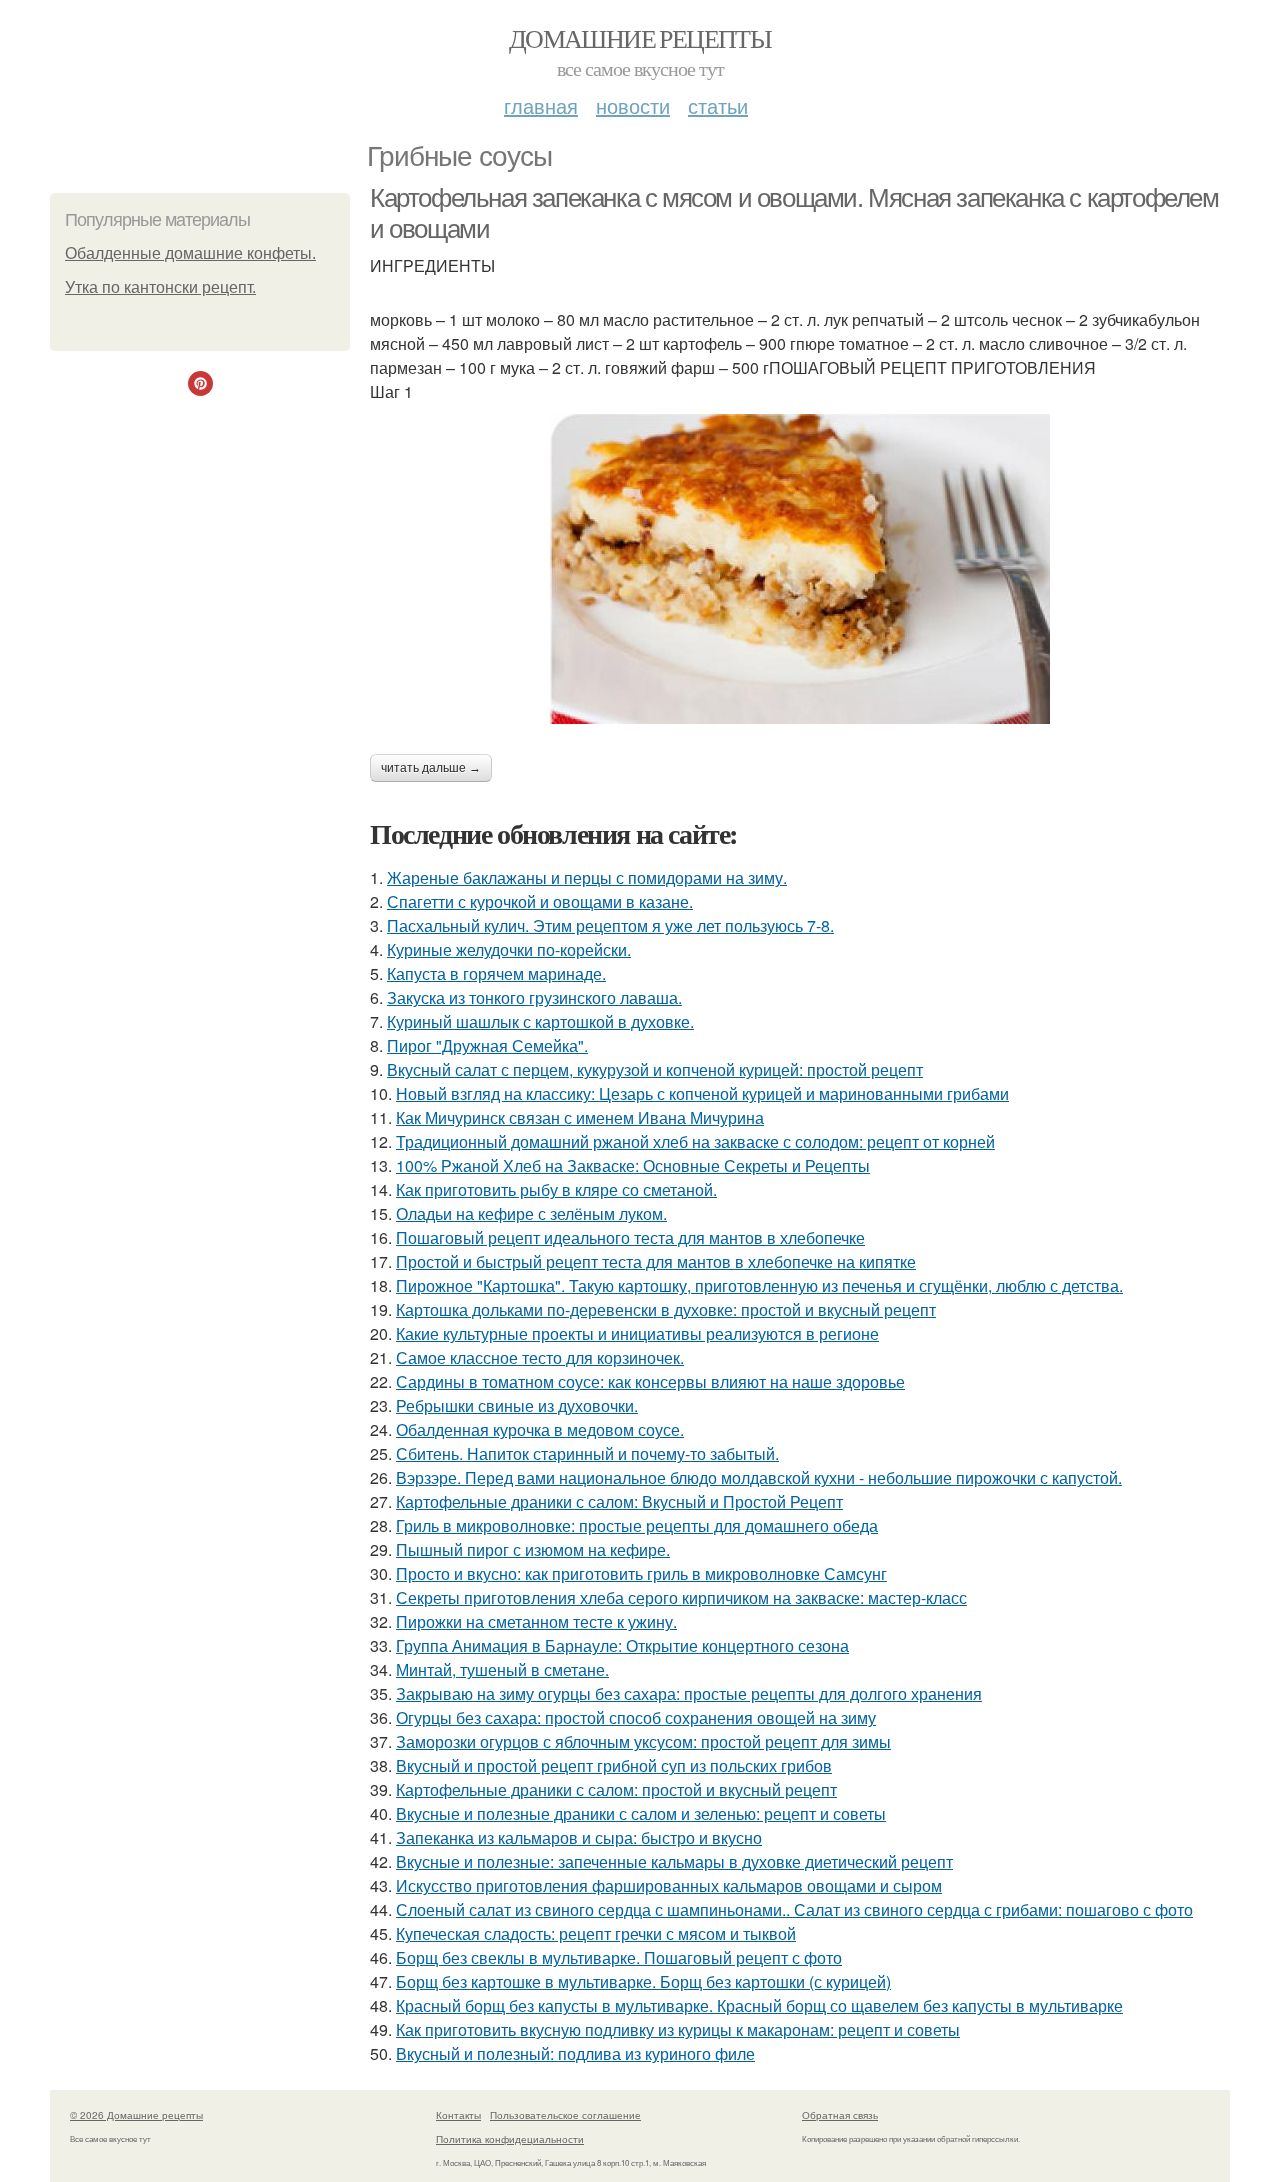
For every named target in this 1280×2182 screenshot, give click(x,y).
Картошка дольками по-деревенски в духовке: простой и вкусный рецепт (666, 1309)
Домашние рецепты (640, 38)
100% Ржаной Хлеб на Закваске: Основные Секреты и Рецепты (633, 1165)
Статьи (718, 105)
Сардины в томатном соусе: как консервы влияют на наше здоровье (650, 1381)
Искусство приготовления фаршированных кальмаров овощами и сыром (669, 1885)
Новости (633, 105)
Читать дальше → (431, 768)
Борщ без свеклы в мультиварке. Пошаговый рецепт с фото (619, 1957)
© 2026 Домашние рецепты (136, 2115)
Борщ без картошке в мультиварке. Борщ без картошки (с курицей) (643, 1981)
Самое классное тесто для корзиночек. (540, 1357)
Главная (541, 105)
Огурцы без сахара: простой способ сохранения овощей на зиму (636, 1717)
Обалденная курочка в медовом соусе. (540, 1429)
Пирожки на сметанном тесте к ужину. (536, 1621)
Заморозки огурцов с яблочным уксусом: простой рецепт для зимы (643, 1741)
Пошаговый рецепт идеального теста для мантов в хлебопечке (630, 1237)
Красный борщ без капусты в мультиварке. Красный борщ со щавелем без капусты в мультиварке (759, 2005)
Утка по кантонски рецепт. (160, 287)
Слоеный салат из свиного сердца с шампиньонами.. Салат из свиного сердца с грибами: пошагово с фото (794, 1909)
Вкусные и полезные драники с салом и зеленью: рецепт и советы (641, 1813)
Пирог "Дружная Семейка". (487, 1045)
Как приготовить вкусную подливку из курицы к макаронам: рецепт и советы (678, 2029)
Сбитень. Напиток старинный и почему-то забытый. (587, 1453)
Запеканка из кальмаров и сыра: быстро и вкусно (579, 1837)
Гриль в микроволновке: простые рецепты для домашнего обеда (637, 1525)
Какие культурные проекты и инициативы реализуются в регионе (637, 1333)
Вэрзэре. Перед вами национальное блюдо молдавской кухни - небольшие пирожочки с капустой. (759, 1477)
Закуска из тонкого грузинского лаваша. (534, 997)
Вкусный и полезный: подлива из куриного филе (575, 2053)
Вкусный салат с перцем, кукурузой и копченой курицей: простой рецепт (655, 1069)
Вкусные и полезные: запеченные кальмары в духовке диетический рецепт (674, 1861)
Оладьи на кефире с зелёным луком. (531, 1213)
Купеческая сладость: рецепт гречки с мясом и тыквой (596, 1933)
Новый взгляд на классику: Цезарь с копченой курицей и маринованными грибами (702, 1093)
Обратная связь (840, 2115)
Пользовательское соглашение (565, 2115)
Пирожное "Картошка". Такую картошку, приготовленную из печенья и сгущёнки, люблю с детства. (759, 1285)
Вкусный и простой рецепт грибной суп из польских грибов (614, 1765)
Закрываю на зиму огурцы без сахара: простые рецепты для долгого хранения (689, 1693)
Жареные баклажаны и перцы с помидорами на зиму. (587, 877)
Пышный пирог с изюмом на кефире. (533, 1549)
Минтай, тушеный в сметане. (502, 1669)
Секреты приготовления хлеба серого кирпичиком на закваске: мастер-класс (681, 1597)
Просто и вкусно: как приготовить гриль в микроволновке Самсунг (641, 1573)
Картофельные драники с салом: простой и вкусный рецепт (616, 1789)
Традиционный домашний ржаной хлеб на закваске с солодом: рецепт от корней (695, 1141)
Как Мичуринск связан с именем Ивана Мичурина (580, 1117)
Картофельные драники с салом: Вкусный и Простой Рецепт (619, 1501)
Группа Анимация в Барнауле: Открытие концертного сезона (622, 1645)
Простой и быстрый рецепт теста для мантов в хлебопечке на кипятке (656, 1261)
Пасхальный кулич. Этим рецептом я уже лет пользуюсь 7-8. (610, 925)
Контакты (458, 2115)
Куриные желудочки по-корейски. (509, 949)
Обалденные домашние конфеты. (190, 253)
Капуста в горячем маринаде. (496, 973)
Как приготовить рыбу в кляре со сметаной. (556, 1189)
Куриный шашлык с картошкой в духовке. (540, 1021)
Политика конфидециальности (510, 2139)
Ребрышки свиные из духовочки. (517, 1405)
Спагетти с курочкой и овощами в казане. (540, 901)
